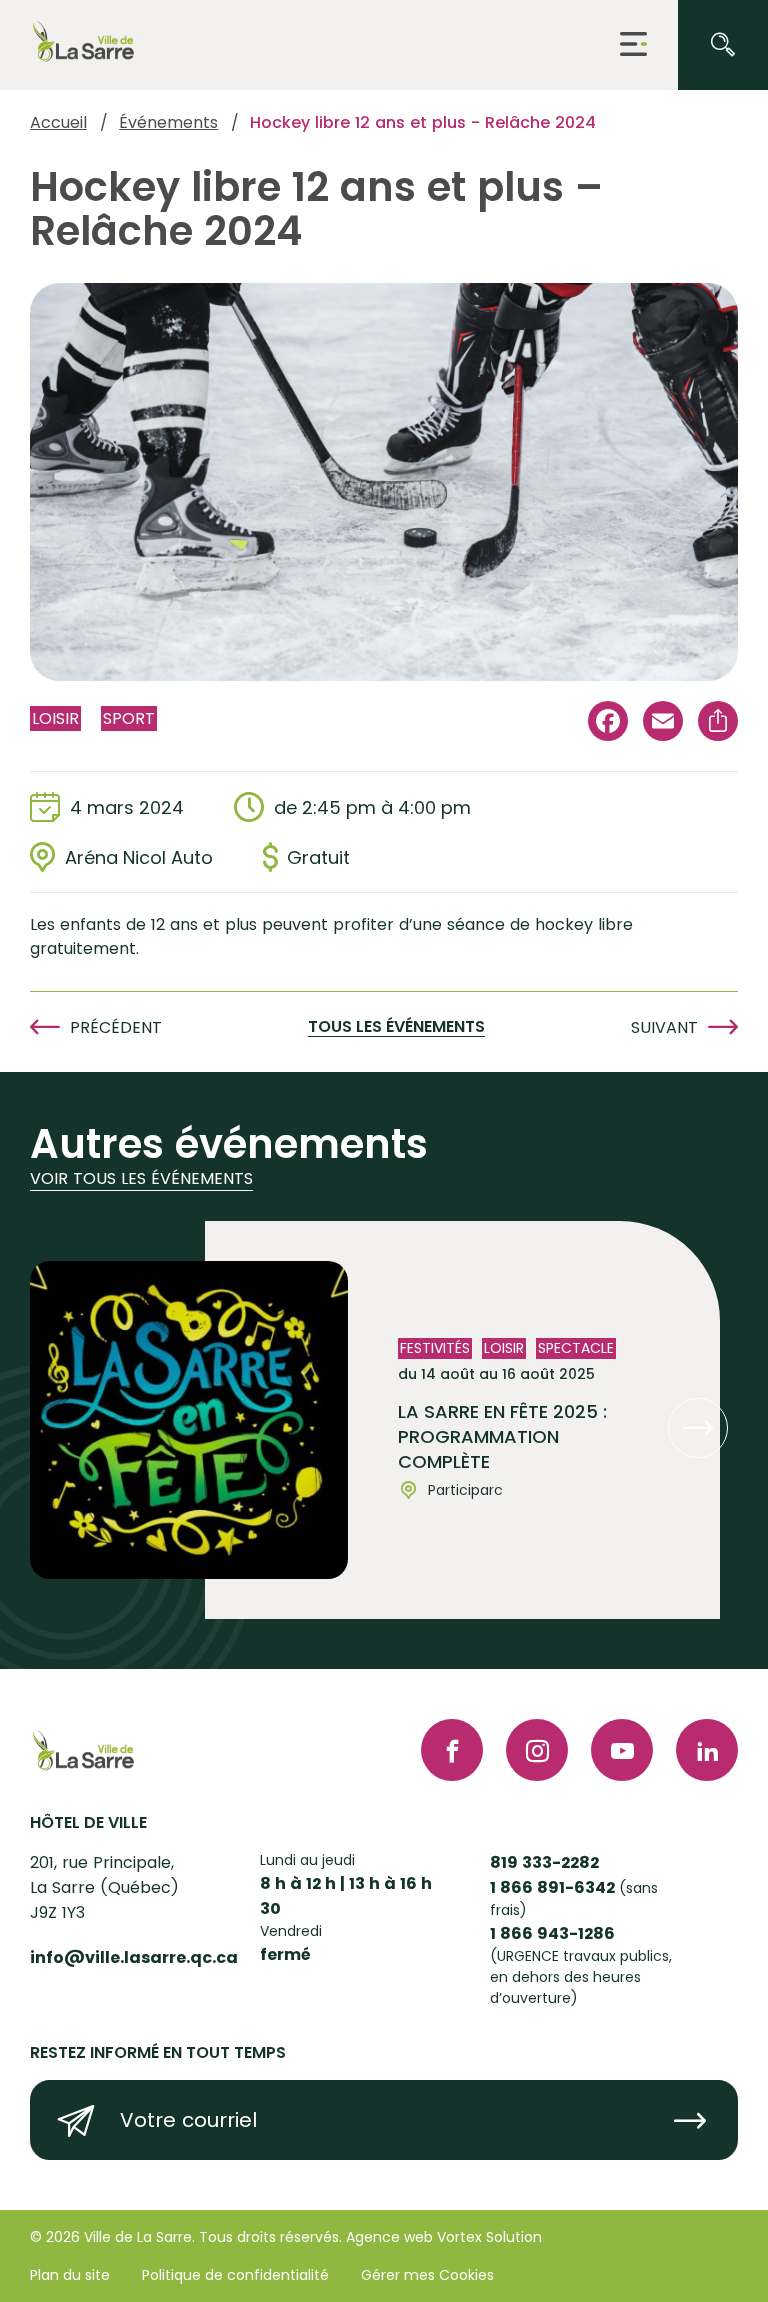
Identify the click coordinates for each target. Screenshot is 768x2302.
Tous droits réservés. (270, 2237)
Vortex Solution (489, 2237)
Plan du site (70, 2275)
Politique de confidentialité (235, 2275)
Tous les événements (396, 1027)
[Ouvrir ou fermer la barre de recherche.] (723, 45)
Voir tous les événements (141, 1178)
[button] (633, 45)
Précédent (116, 1027)
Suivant (664, 1027)
